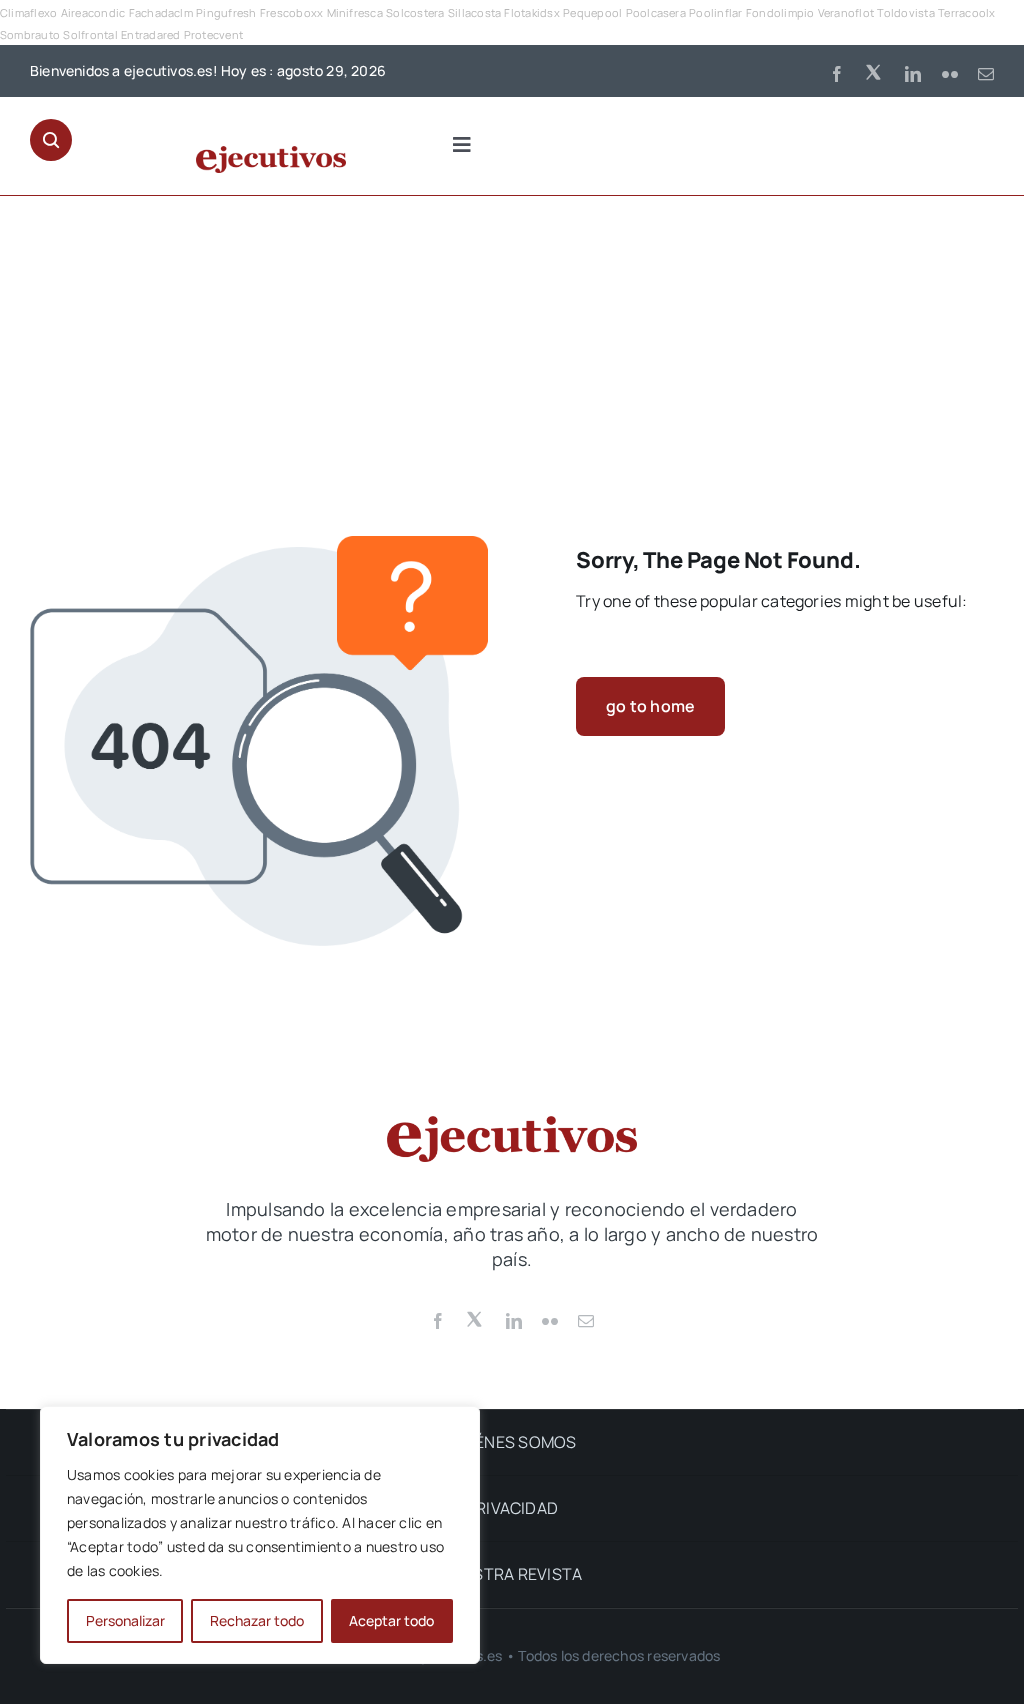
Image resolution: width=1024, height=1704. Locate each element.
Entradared (150, 34)
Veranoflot (846, 12)
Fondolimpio (780, 12)
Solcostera (415, 12)
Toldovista (905, 12)
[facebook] (837, 74)
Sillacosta (474, 12)
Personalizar (125, 1620)
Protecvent (213, 34)
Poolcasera (656, 12)
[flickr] (950, 74)
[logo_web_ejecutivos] (271, 154)
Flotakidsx (531, 12)
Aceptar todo (391, 1620)
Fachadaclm (161, 12)
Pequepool (592, 12)
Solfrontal (90, 34)
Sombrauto (30, 34)
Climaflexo (28, 12)
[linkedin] (913, 74)
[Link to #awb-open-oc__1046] (51, 140)
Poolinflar (715, 12)
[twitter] (875, 71)
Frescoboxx (291, 12)
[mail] (986, 74)
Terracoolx (966, 12)
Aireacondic (93, 12)
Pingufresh (226, 12)
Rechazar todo (257, 1620)
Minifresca (355, 12)
